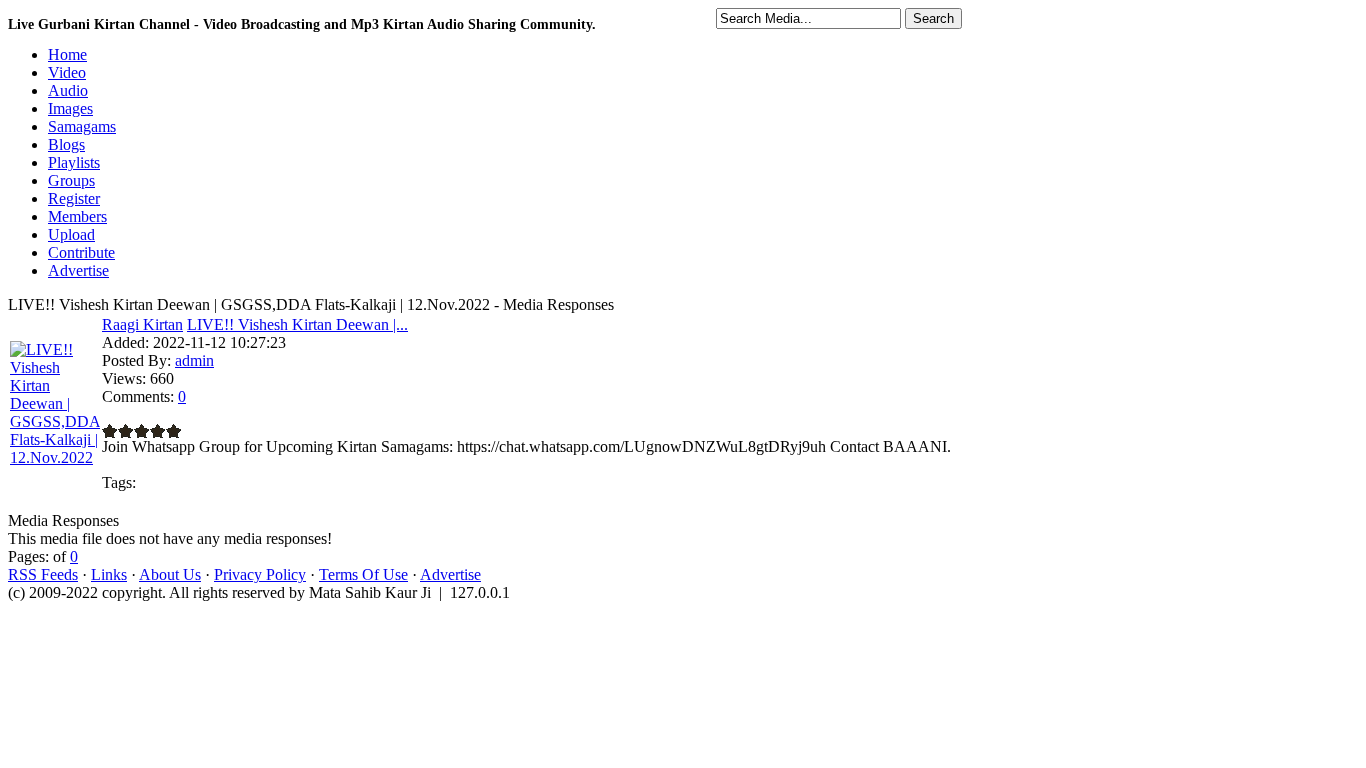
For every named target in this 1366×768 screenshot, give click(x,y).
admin (194, 360)
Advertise (450, 574)
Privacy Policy (260, 574)
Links (109, 574)
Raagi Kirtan (142, 324)
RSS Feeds (43, 574)
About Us (170, 574)
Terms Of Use (363, 574)
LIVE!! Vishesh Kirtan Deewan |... (297, 324)
